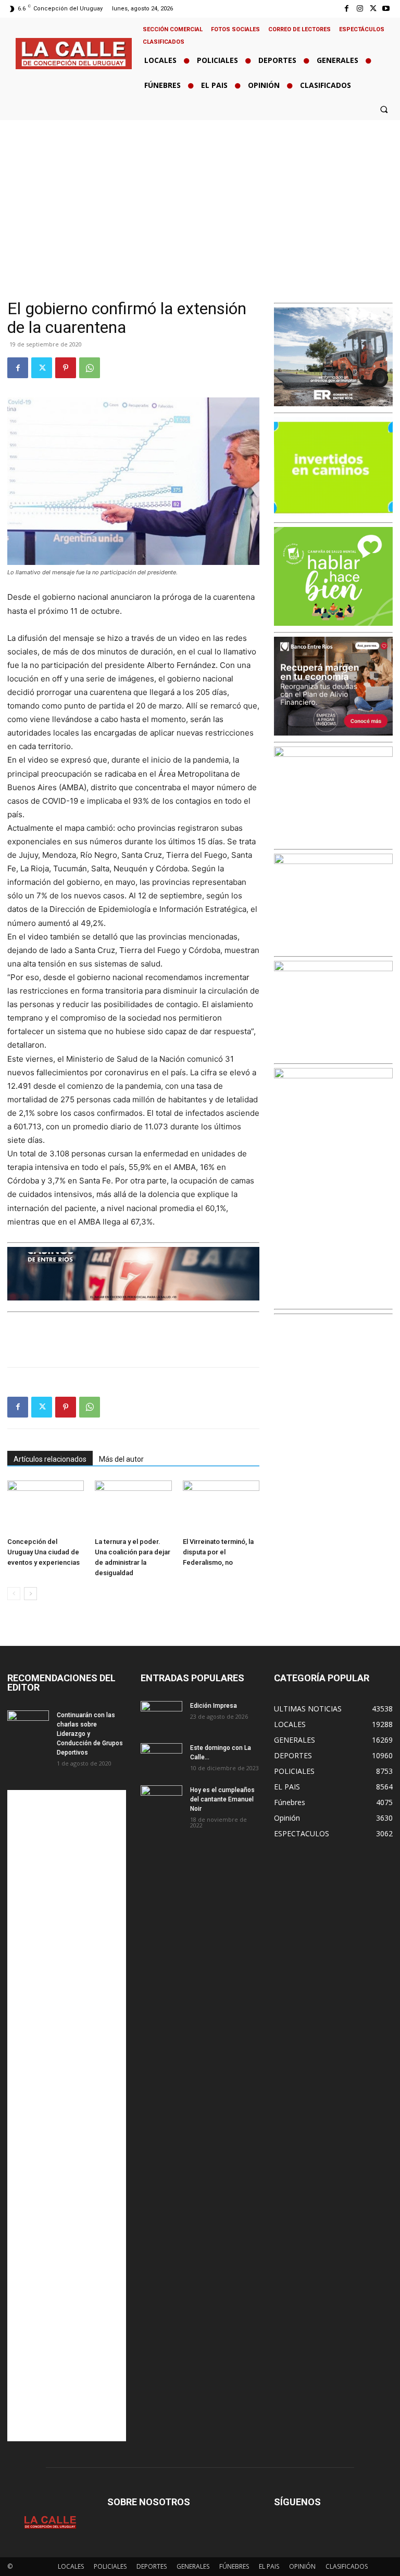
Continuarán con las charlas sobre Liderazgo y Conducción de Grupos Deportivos (90, 1734)
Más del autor (121, 1459)
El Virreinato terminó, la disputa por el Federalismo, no (218, 1552)
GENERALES (193, 2566)
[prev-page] (14, 1594)
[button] (384, 109)
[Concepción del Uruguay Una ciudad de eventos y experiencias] (46, 1507)
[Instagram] (360, 9)
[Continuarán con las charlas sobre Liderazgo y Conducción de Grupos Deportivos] (28, 1725)
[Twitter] (373, 9)
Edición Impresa (214, 1706)
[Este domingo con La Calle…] (161, 1758)
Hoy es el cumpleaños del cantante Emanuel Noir (222, 1799)
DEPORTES (152, 2566)
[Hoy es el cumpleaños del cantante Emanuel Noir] (161, 1800)
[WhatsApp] (90, 368)
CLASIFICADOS (347, 2566)
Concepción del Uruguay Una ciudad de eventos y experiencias (43, 1552)
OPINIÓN (302, 2566)
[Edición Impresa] (161, 1716)
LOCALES (71, 2566)
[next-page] (30, 1594)
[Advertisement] (200, 198)
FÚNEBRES (234, 2566)
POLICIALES (110, 2566)
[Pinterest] (66, 368)
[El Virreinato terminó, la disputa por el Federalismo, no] (221, 1507)
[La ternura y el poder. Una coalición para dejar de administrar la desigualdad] (133, 1507)
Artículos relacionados (50, 1459)
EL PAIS (269, 2566)
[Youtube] (386, 9)
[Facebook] (347, 9)
